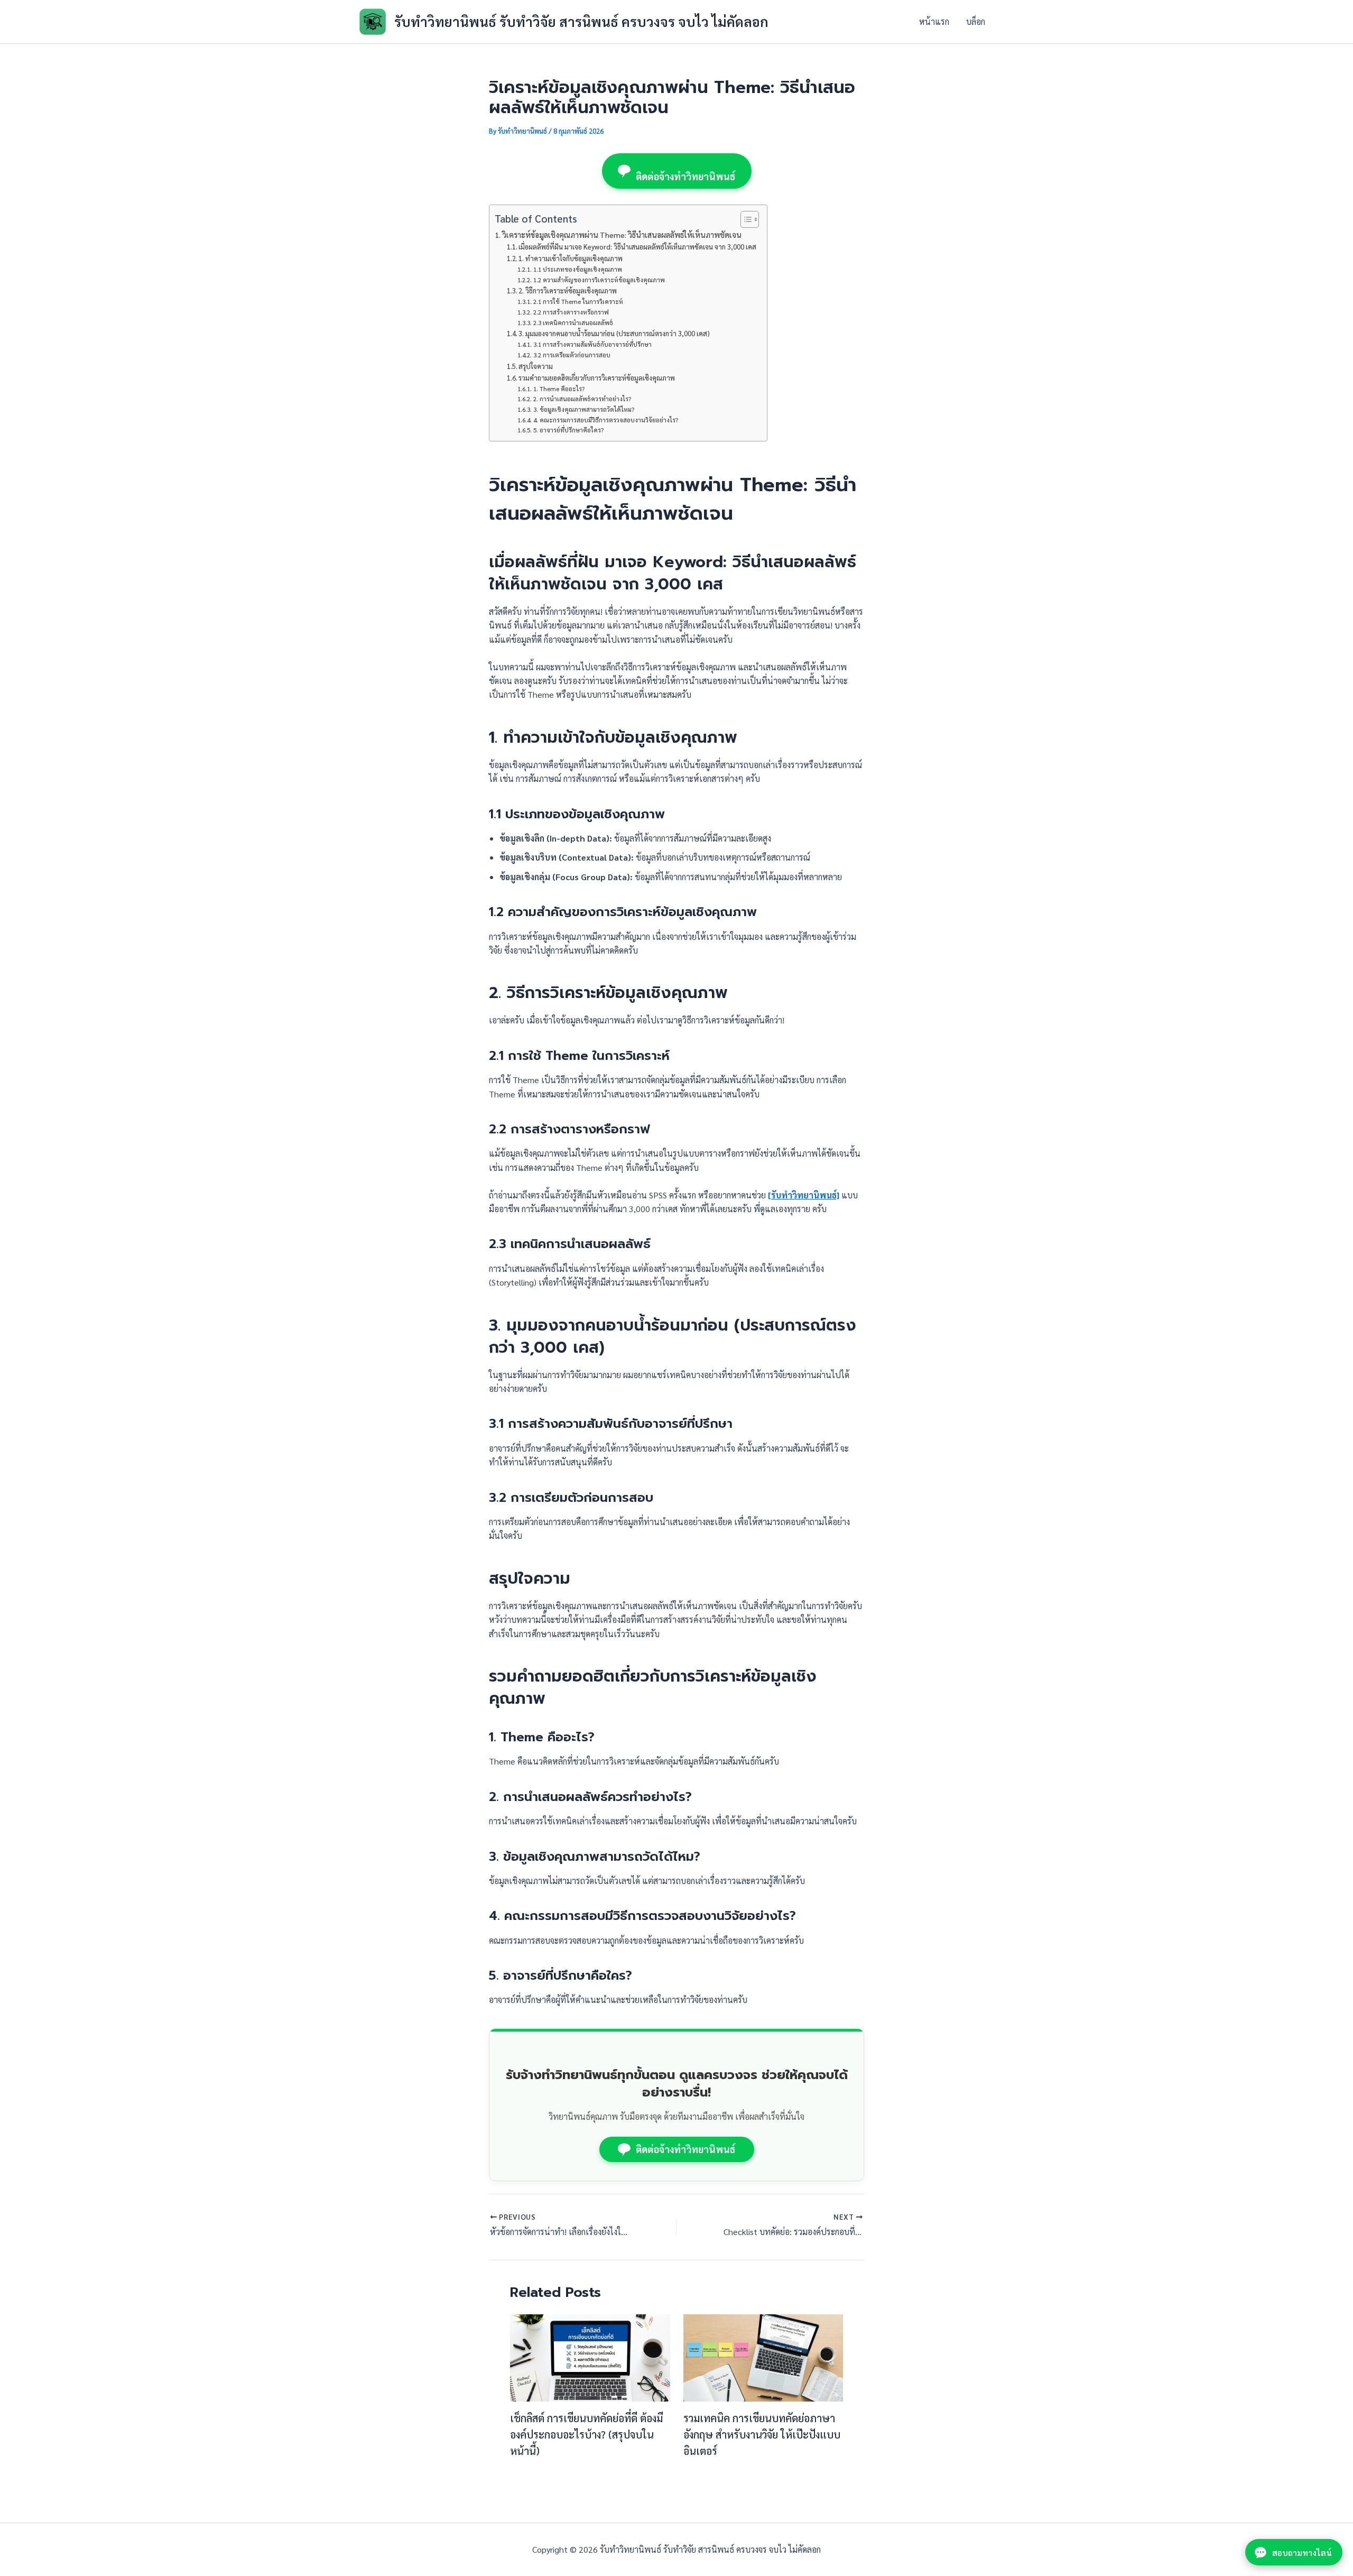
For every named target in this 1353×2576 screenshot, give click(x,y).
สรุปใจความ (536, 366)
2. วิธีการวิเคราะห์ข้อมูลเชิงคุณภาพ (568, 290)
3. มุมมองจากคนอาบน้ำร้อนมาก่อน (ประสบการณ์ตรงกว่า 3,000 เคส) (614, 333)
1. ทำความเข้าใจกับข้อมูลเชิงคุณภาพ (571, 258)
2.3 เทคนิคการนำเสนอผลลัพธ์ (573, 323)
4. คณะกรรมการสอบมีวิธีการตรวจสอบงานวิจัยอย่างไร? (605, 420)
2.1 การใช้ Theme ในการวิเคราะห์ (578, 302)
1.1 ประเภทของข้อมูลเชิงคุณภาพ (577, 269)
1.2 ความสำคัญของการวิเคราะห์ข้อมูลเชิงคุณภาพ (599, 280)
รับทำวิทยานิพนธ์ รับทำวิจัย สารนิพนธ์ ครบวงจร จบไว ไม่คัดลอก (581, 21)
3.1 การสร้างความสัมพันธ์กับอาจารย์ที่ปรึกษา (592, 344)
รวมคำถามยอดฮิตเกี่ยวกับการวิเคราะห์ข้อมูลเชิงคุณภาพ (597, 378)
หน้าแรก (934, 21)
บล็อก (976, 21)
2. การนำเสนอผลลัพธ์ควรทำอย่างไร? (582, 399)
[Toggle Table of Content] (744, 219)
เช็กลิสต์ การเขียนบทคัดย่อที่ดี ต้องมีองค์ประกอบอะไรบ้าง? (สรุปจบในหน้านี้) (586, 2434)
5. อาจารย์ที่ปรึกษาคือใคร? (568, 430)
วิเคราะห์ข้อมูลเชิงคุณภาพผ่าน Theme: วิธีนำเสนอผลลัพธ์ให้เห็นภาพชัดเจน (622, 235)
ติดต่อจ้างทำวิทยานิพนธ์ (686, 176)
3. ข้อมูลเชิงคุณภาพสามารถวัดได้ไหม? (583, 409)
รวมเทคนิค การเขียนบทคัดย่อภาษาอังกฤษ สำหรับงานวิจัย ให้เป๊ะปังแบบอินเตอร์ (762, 2434)
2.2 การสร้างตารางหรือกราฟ (571, 312)
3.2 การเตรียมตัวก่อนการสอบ (572, 355)
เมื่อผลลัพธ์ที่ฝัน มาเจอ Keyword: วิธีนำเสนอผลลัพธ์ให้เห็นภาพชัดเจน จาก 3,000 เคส (637, 247)
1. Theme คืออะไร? (559, 389)
